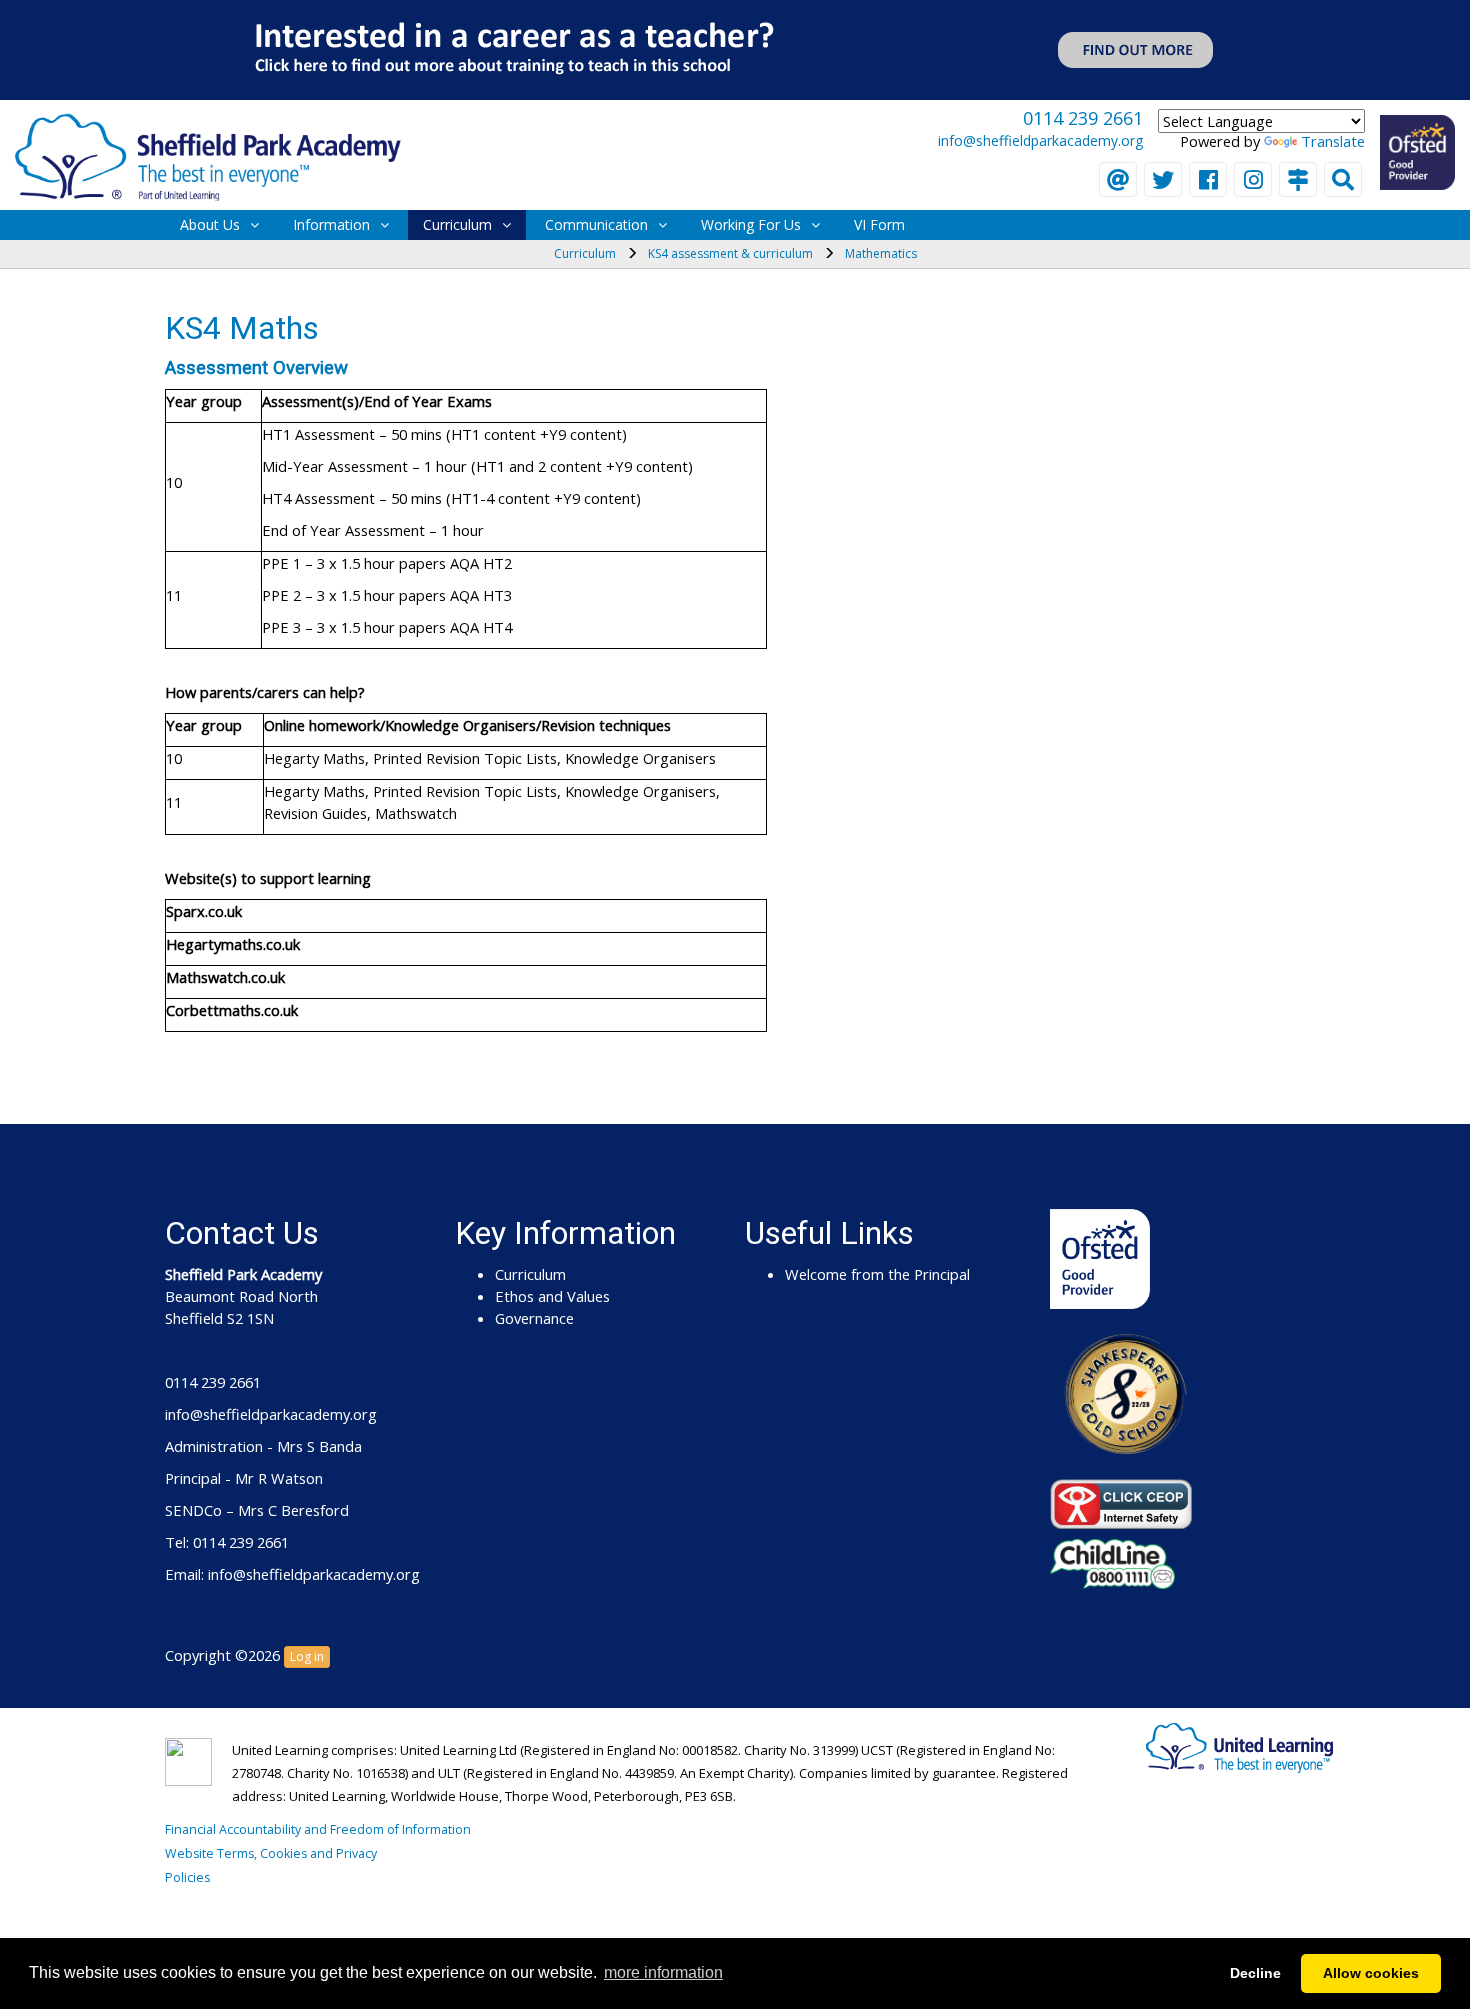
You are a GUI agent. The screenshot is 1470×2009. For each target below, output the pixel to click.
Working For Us (751, 224)
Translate (1333, 141)
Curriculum (457, 224)
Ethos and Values (552, 1296)
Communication (596, 224)
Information (331, 224)
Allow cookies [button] (1371, 1973)
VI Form (879, 224)
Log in (307, 1656)
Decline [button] (1255, 1973)
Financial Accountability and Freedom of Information (318, 1829)
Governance (534, 1318)
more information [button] (663, 1972)
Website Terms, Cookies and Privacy (271, 1853)
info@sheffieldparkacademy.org (1040, 140)
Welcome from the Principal (877, 1274)
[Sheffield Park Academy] (208, 155)
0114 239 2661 (1083, 118)
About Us (210, 224)
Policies (187, 1877)
